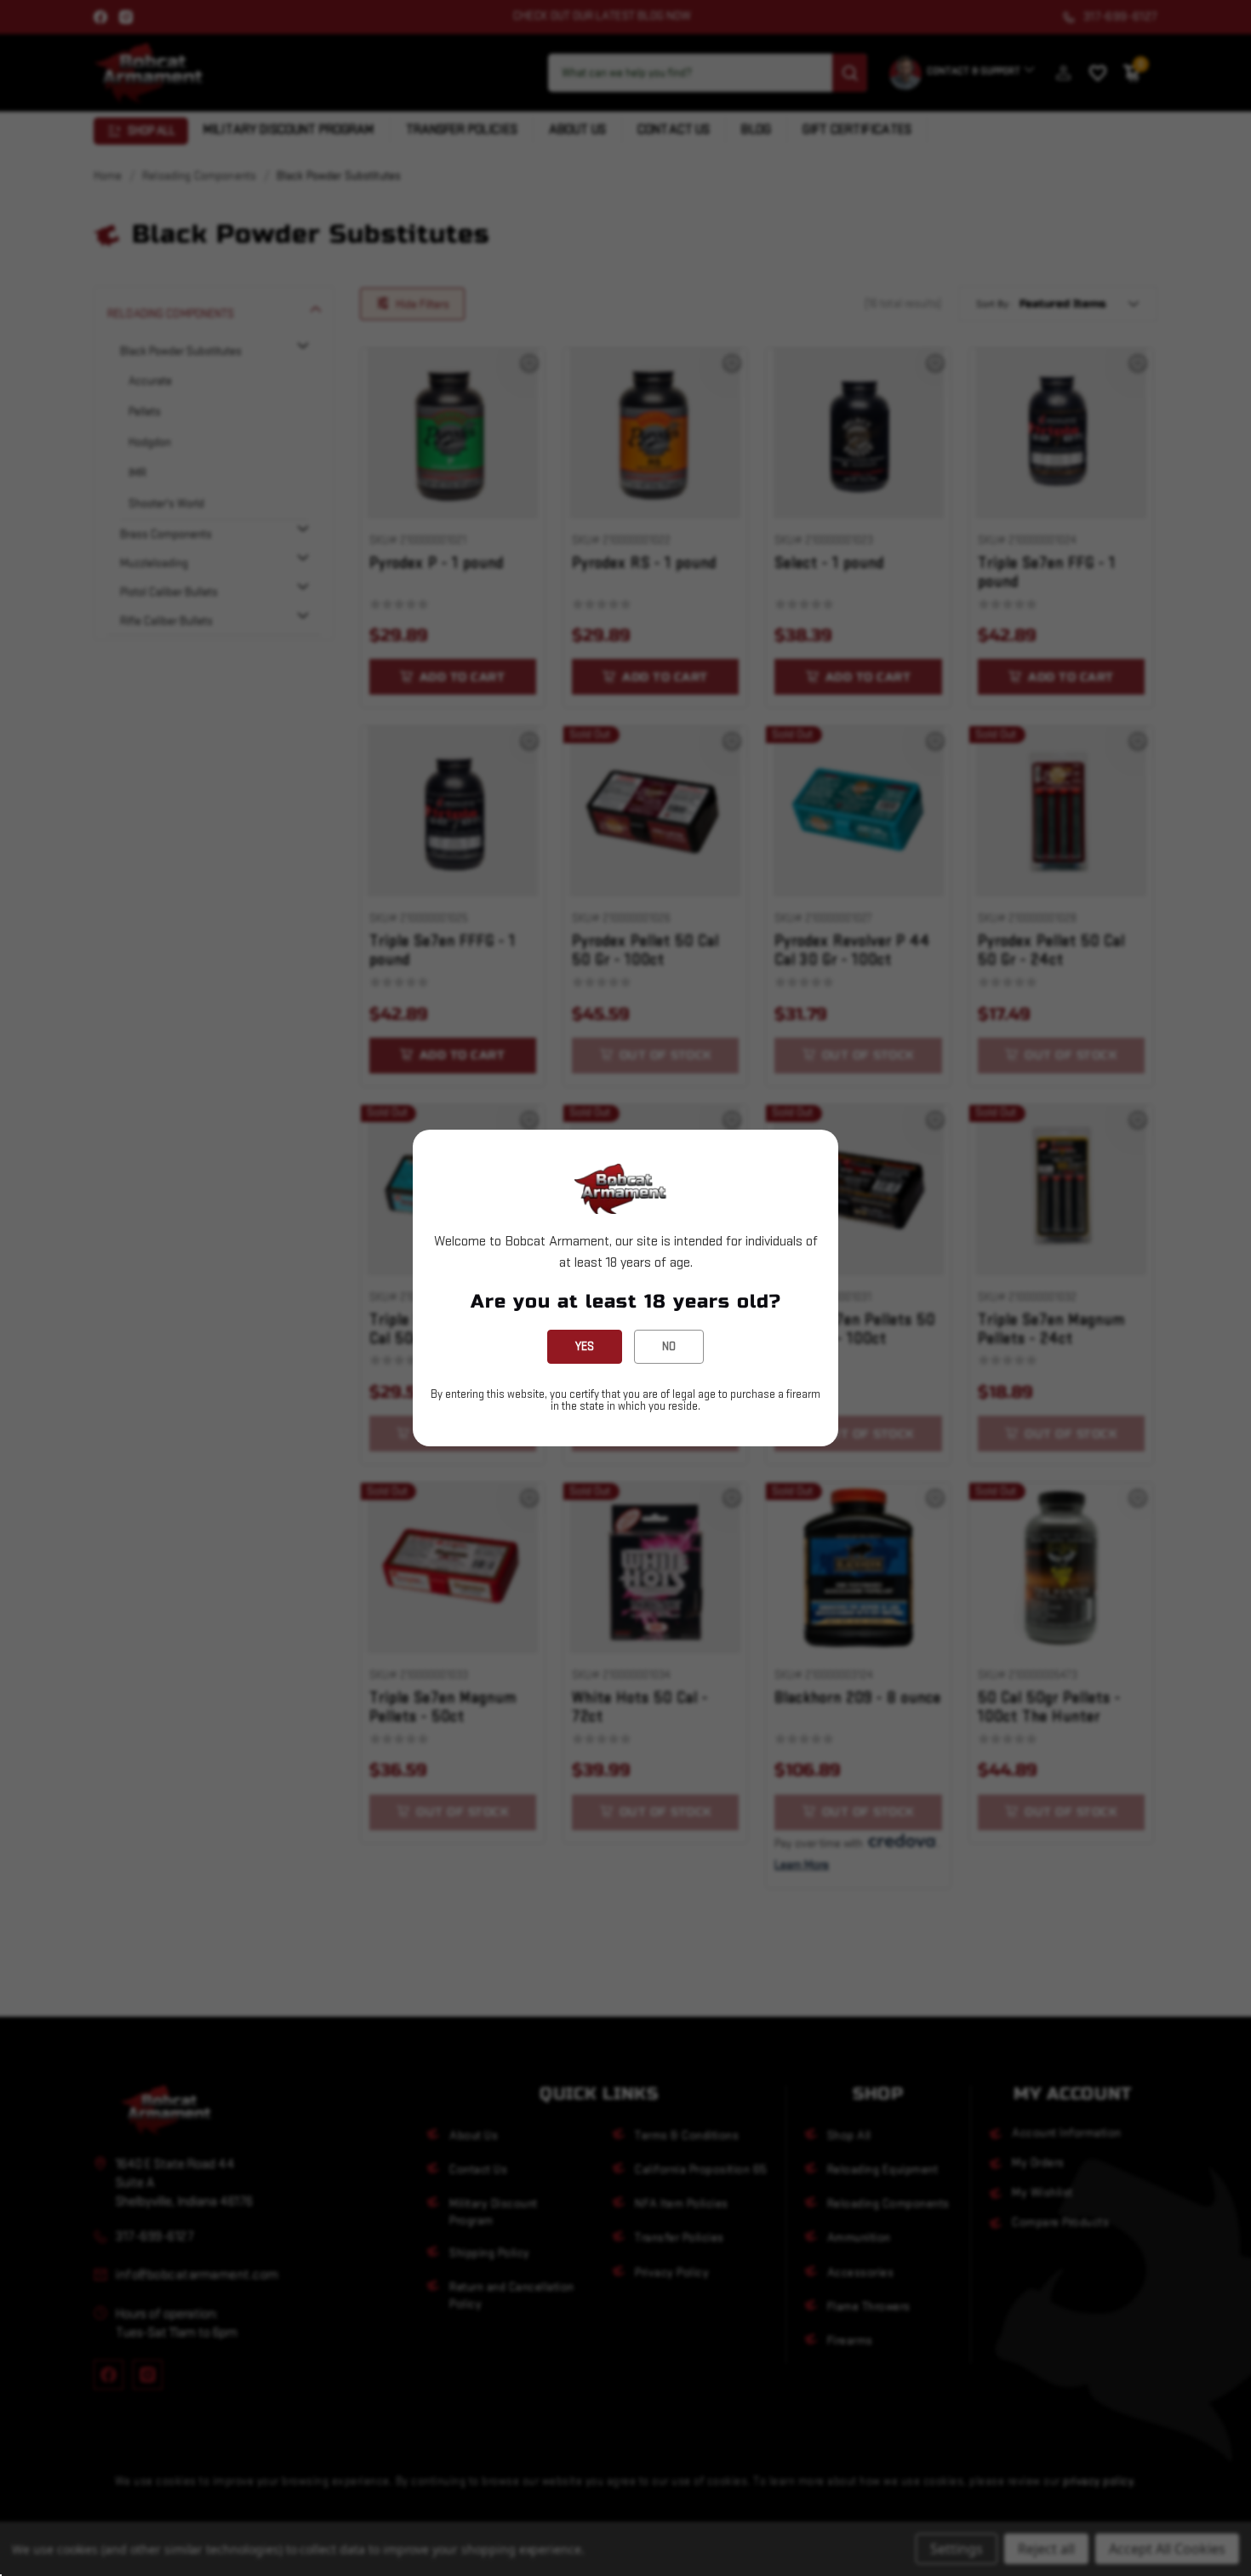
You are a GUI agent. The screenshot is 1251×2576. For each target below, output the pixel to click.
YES (585, 1346)
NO (669, 1346)
